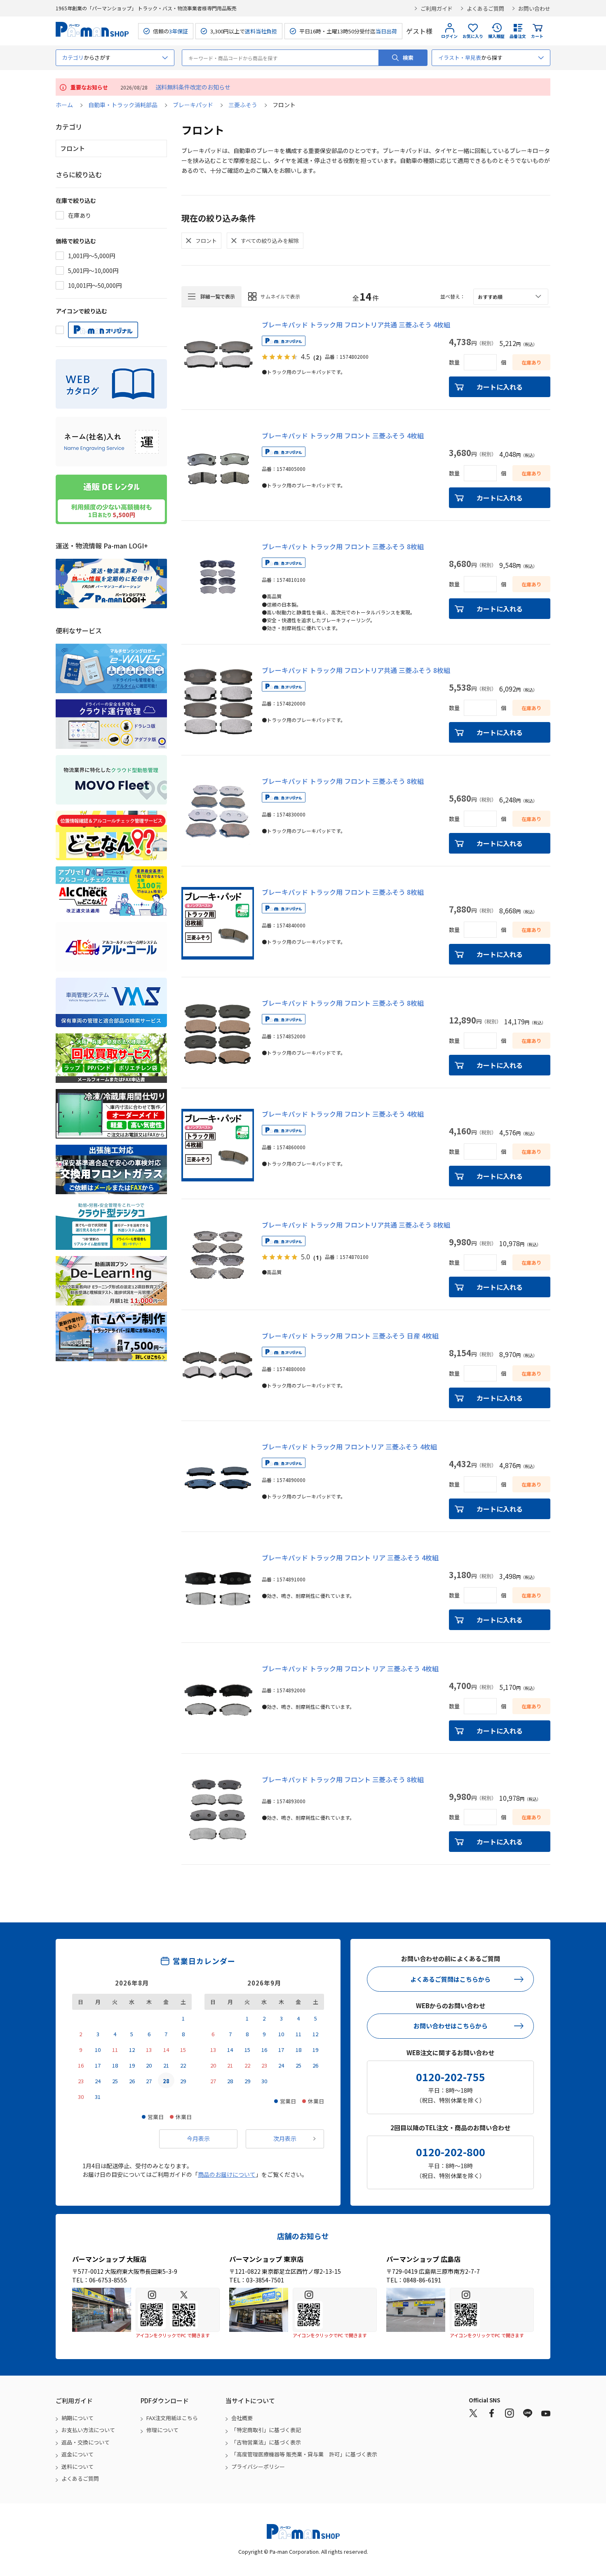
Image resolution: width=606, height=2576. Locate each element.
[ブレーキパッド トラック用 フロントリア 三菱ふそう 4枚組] (218, 1478)
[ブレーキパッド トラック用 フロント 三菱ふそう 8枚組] (218, 812)
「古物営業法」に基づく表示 (266, 2442)
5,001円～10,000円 (93, 271)
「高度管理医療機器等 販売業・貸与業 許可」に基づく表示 (304, 2454)
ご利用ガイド (437, 8)
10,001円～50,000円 (95, 285)
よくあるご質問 (485, 8)
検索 (408, 58)
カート (537, 36)
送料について (78, 2467)
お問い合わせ (534, 8)
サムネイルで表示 (280, 296)
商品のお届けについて (227, 2174)
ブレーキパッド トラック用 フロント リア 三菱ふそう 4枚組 (350, 1557)
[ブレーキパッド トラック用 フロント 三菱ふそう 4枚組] (218, 467)
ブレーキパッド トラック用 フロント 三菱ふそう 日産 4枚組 (350, 1336)
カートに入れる (500, 387)
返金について (78, 2454)
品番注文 (518, 36)
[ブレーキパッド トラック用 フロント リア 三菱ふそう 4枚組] (218, 1589)
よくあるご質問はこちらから (450, 1979)
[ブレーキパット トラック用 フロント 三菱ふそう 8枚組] (218, 578)
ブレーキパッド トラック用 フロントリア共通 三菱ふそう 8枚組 (356, 670)
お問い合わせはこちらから (451, 2026)
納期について (78, 2418)
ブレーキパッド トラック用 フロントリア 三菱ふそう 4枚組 (349, 1447)
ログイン (449, 36)
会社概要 (242, 2418)
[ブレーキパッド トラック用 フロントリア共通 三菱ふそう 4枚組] (218, 356)
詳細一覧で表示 (218, 296)
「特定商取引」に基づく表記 (266, 2430)
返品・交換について (86, 2442)
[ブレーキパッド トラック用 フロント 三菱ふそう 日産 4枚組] (218, 1367)
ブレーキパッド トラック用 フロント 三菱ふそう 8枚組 (343, 781)
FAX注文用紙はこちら (172, 2418)
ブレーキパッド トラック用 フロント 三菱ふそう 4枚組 (343, 435)
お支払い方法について (88, 2430)
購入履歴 (496, 36)
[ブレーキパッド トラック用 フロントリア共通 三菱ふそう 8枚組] (218, 701)
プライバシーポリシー (258, 2467)
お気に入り (473, 36)
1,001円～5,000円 (92, 256)
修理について (162, 2430)
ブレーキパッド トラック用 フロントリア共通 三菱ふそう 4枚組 (356, 325)
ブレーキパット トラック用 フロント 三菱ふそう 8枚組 (343, 546)
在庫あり (80, 215)
